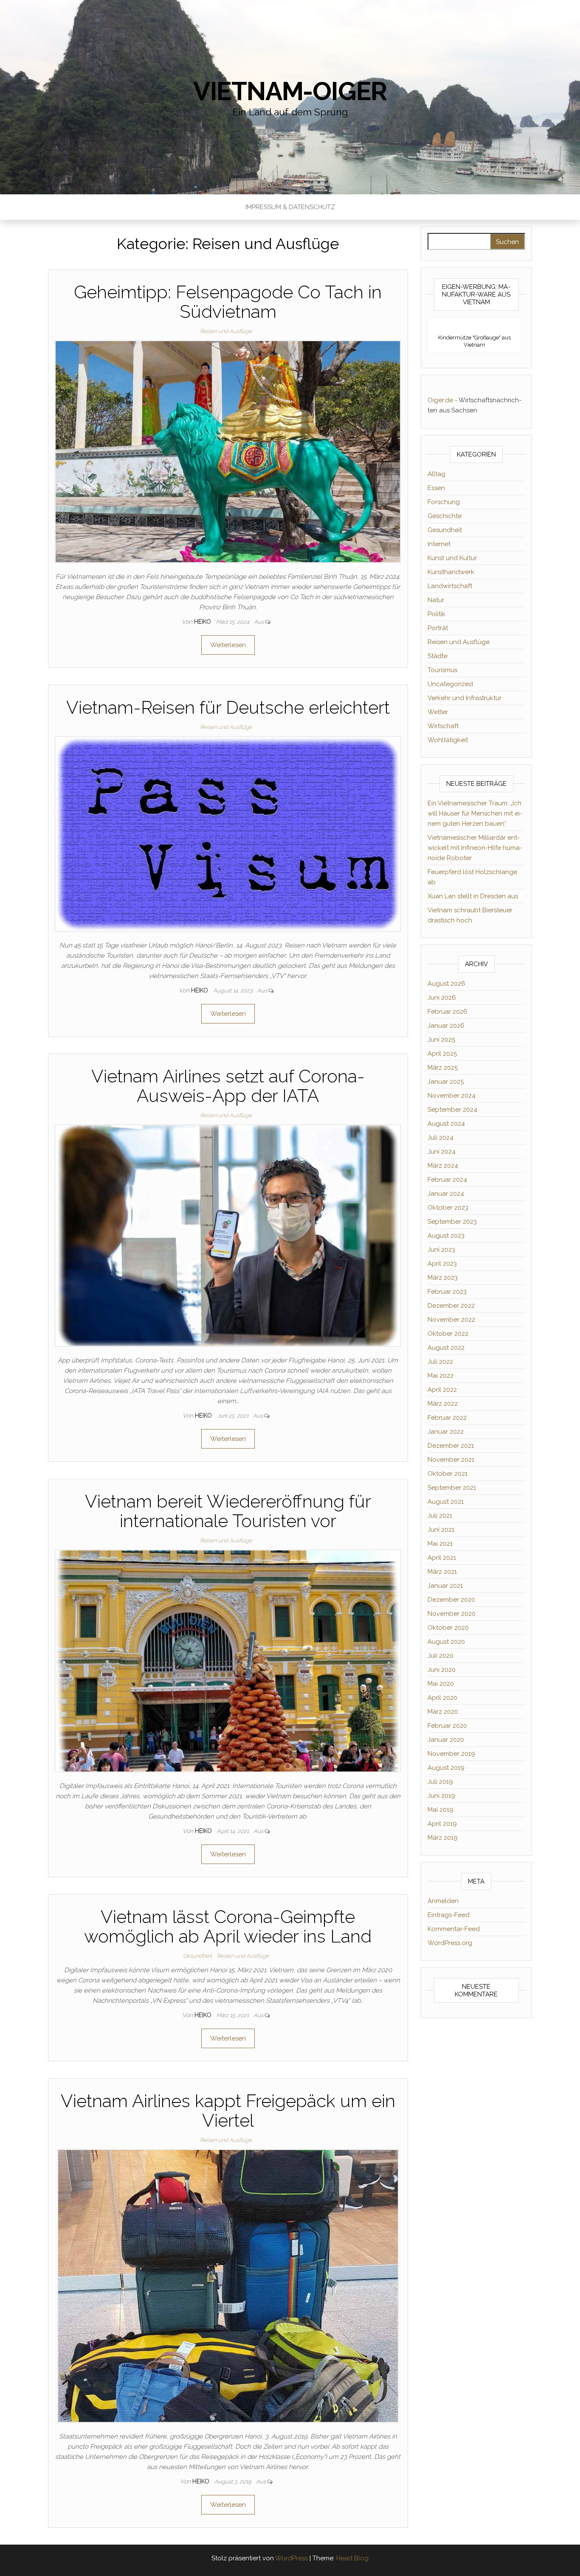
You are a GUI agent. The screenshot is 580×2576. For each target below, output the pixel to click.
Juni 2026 (442, 998)
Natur (436, 600)
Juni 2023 (441, 1250)
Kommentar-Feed (454, 1929)
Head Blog (352, 2558)
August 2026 (446, 984)
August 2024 (446, 1124)
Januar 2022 (446, 1432)
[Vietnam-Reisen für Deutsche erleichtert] (228, 833)
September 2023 (452, 1222)
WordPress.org (450, 1943)
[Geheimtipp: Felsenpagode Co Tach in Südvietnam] (228, 451)
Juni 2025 (441, 1040)
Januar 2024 (446, 1194)
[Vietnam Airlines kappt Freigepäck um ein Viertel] (228, 2286)
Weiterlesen (228, 645)
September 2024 (452, 1110)
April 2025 (442, 1054)
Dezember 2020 (451, 1600)
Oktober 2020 (448, 1628)
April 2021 (442, 1558)
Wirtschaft (443, 726)
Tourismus (442, 670)
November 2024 (452, 1096)
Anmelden (443, 1901)
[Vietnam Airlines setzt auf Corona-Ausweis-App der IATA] (228, 1235)
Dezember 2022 (451, 1306)
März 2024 (443, 1166)
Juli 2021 (440, 1516)
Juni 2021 (441, 1530)
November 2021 (451, 1460)
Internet (439, 544)
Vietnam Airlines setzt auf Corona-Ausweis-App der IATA (228, 1086)
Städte (438, 656)
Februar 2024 (447, 1180)
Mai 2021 (440, 1544)
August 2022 (446, 1348)
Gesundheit (197, 1956)
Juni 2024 (442, 1152)
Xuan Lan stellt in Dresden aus (473, 896)
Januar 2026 (446, 1026)
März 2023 (443, 1278)
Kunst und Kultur (452, 558)
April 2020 (442, 1698)
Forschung (444, 502)
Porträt (438, 628)
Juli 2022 (440, 1362)
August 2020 (446, 1642)
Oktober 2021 (448, 1474)
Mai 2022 (441, 1376)
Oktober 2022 (448, 1334)
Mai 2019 (441, 1810)
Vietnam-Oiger (290, 91)
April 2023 (442, 1264)
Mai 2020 (441, 1684)
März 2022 (443, 1404)
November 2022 (451, 1320)
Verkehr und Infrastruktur (465, 698)
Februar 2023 (447, 1292)
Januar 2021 (445, 1586)
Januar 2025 (446, 1082)
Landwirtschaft (450, 586)
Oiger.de (440, 400)
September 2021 (452, 1488)
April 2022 (442, 1390)
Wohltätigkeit (448, 740)
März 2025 (443, 1068)
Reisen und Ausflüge (226, 331)
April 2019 (442, 1824)
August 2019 (446, 1768)
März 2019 (443, 1838)
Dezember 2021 (451, 1446)
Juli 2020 (441, 1656)
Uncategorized (450, 684)
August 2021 (446, 1502)
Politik (436, 614)
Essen (436, 488)
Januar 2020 (446, 1740)
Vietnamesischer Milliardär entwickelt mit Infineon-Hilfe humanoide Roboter (475, 848)
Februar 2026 (448, 1012)
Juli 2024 (441, 1138)
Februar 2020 (447, 1726)
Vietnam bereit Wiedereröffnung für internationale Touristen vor (228, 1511)
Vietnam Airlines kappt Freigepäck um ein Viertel (228, 2111)
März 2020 (443, 1712)
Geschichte (445, 516)
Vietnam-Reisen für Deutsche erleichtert (228, 708)
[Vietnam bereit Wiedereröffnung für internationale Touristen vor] (228, 1660)
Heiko (203, 622)
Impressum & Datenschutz (290, 207)
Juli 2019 (440, 1782)
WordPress (291, 2558)
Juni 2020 (442, 1670)
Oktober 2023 (448, 1208)
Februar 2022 (447, 1418)
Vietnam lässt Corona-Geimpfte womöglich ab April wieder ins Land (228, 1927)
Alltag (436, 474)
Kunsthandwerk (451, 572)
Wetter (438, 712)
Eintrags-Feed (449, 1915)
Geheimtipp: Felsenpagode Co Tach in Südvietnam (228, 302)
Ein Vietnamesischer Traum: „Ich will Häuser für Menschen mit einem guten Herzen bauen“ (475, 813)
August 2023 (446, 1236)
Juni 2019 (441, 1796)
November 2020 (452, 1614)
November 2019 (451, 1754)
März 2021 (442, 1572)
